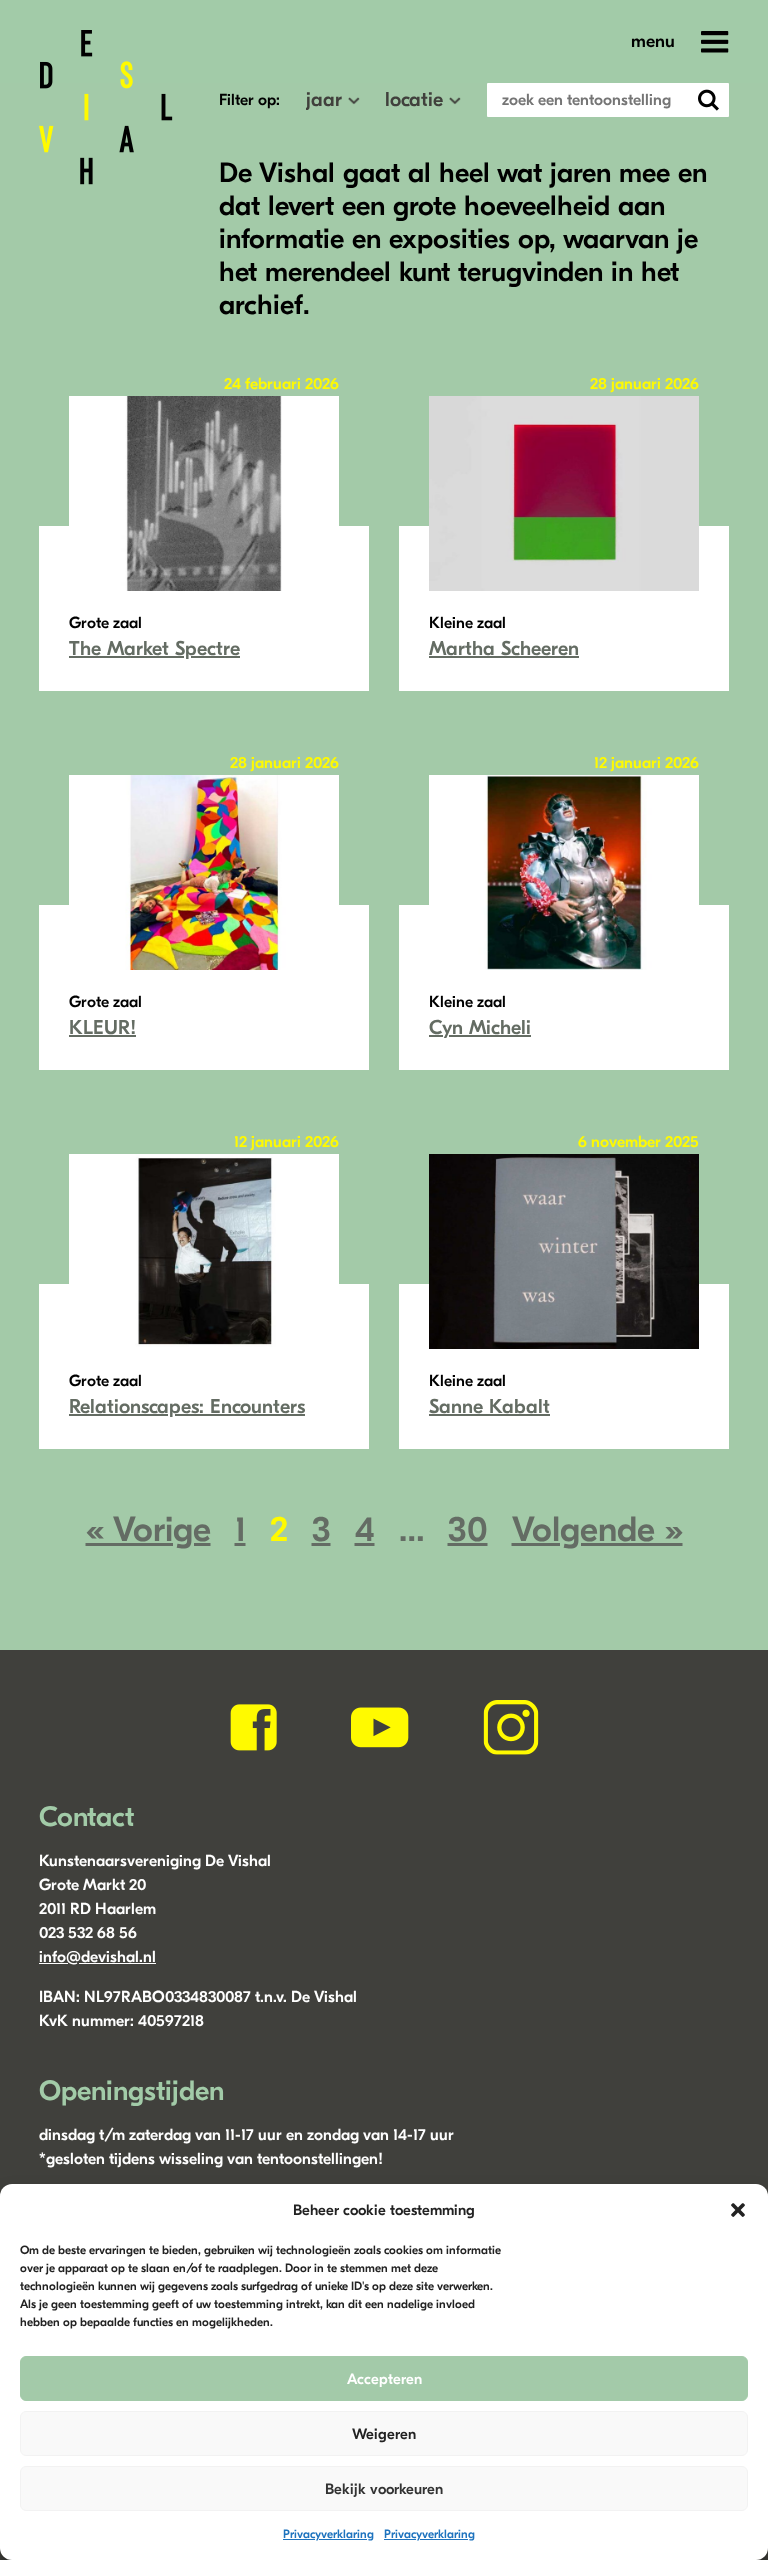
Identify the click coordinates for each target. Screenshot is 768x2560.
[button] (738, 2210)
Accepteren (384, 2379)
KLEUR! (102, 1027)
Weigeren (384, 2434)
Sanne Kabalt (489, 1406)
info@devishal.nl (97, 1957)
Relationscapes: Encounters (187, 1406)
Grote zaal (105, 623)
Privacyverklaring (328, 2534)
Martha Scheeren (504, 648)
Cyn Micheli (480, 1027)
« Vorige (148, 1529)
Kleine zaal (467, 623)
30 (468, 1529)
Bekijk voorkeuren (384, 2489)
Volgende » (597, 1529)
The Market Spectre (154, 648)
